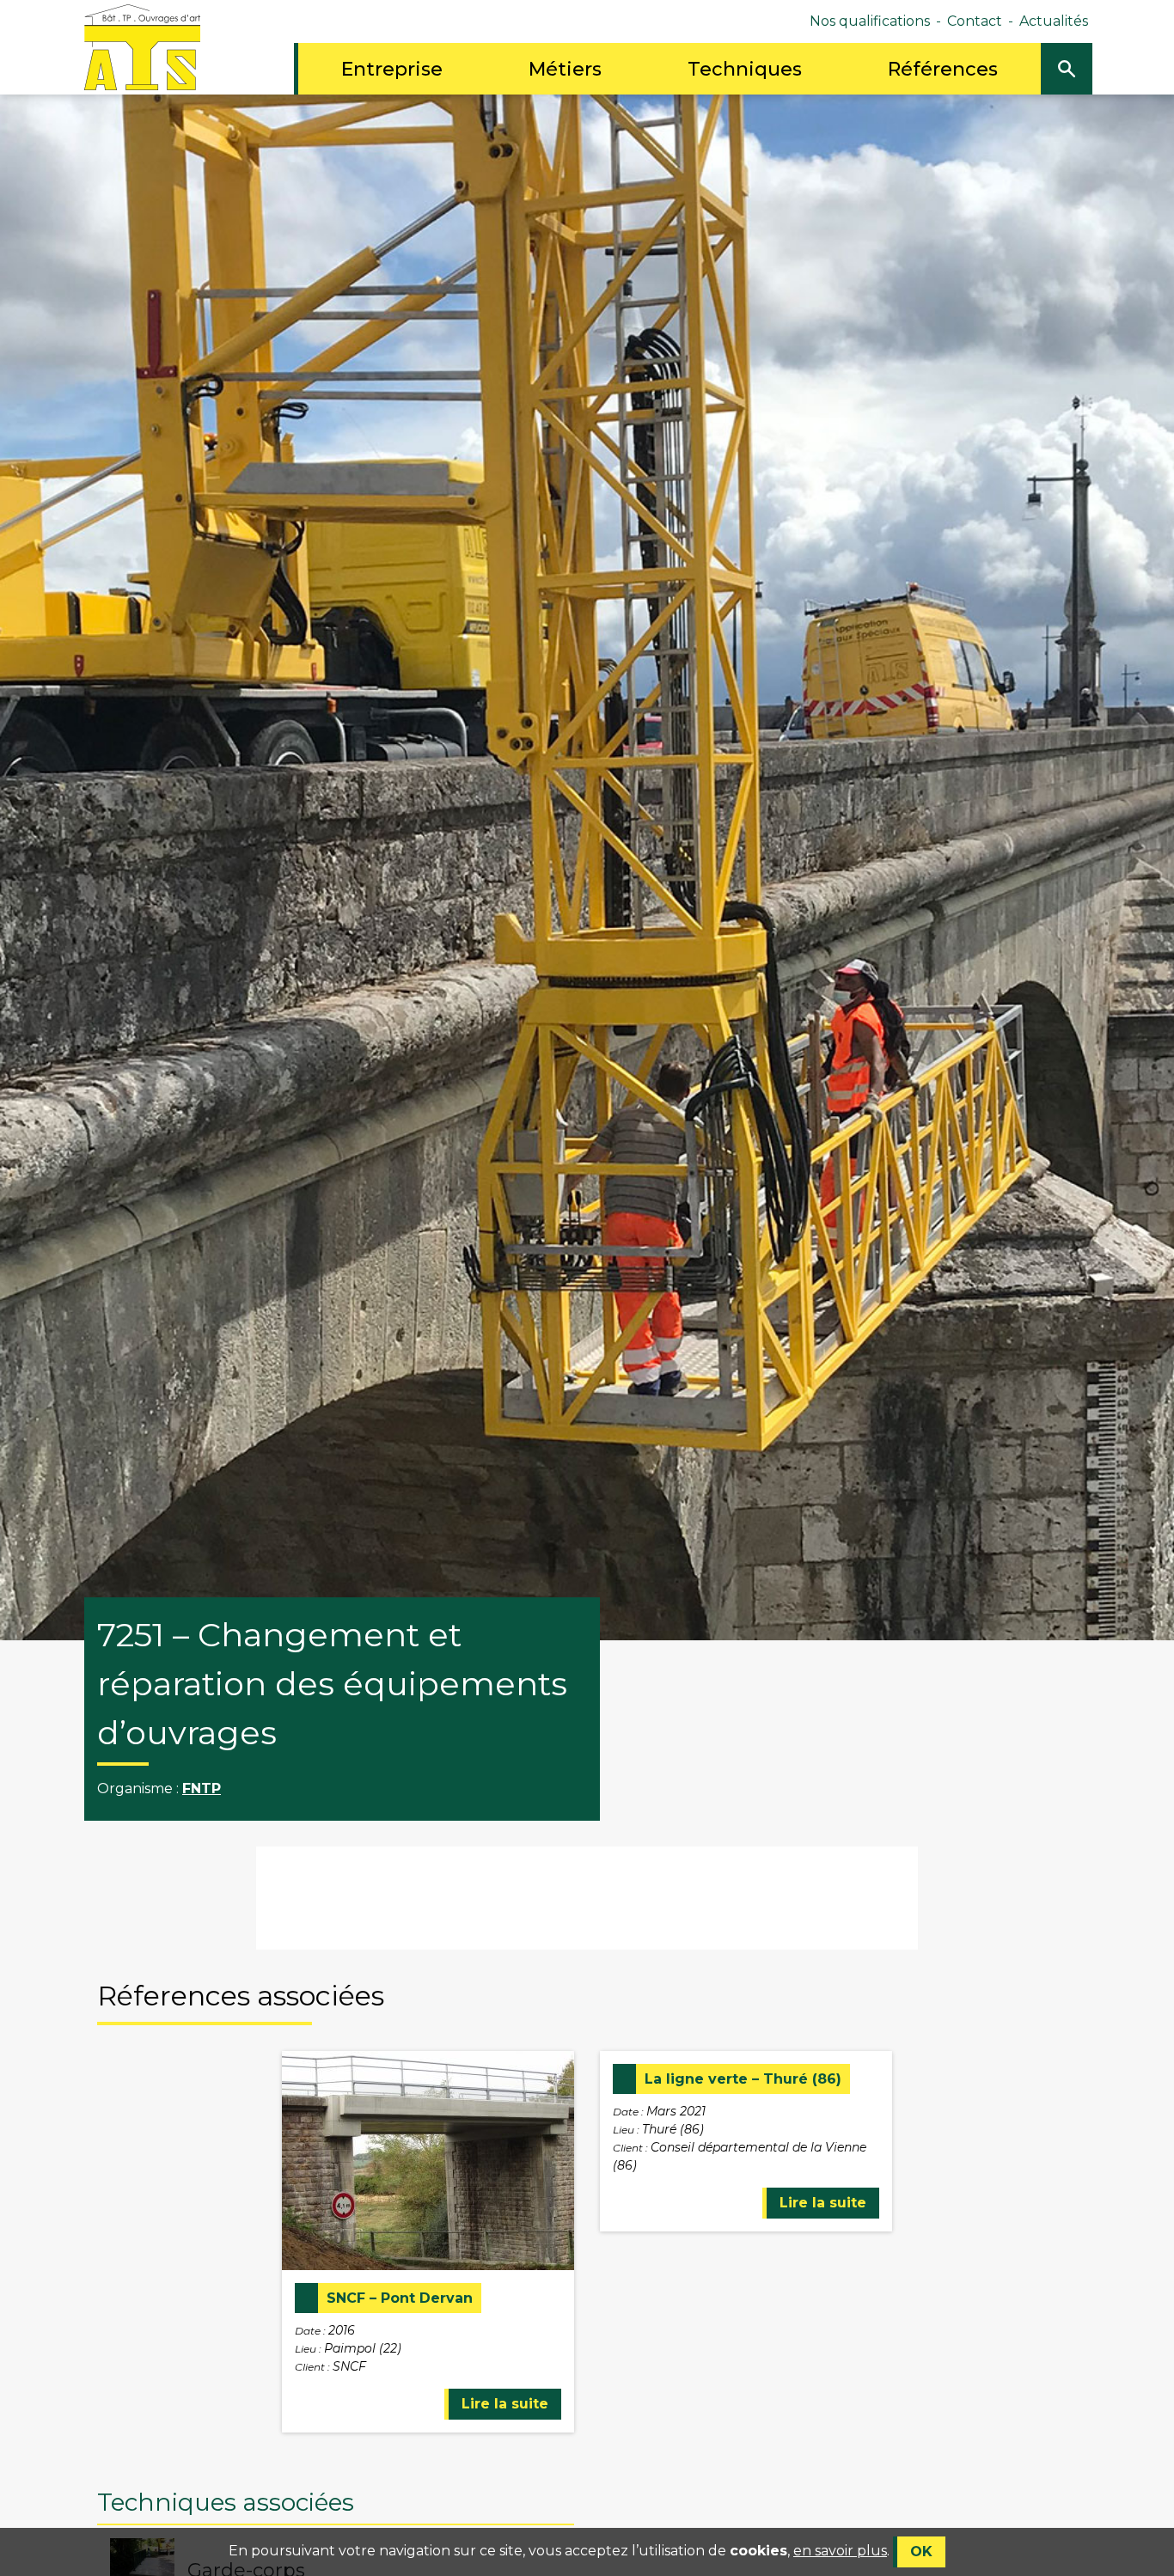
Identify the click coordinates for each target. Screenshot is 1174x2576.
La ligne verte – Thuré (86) (743, 2079)
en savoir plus (840, 2551)
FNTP (202, 1789)
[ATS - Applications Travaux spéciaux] (142, 46)
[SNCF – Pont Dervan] (428, 2160)
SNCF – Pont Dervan (400, 2298)
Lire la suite (505, 2404)
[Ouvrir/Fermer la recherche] (1067, 69)
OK (921, 2552)
